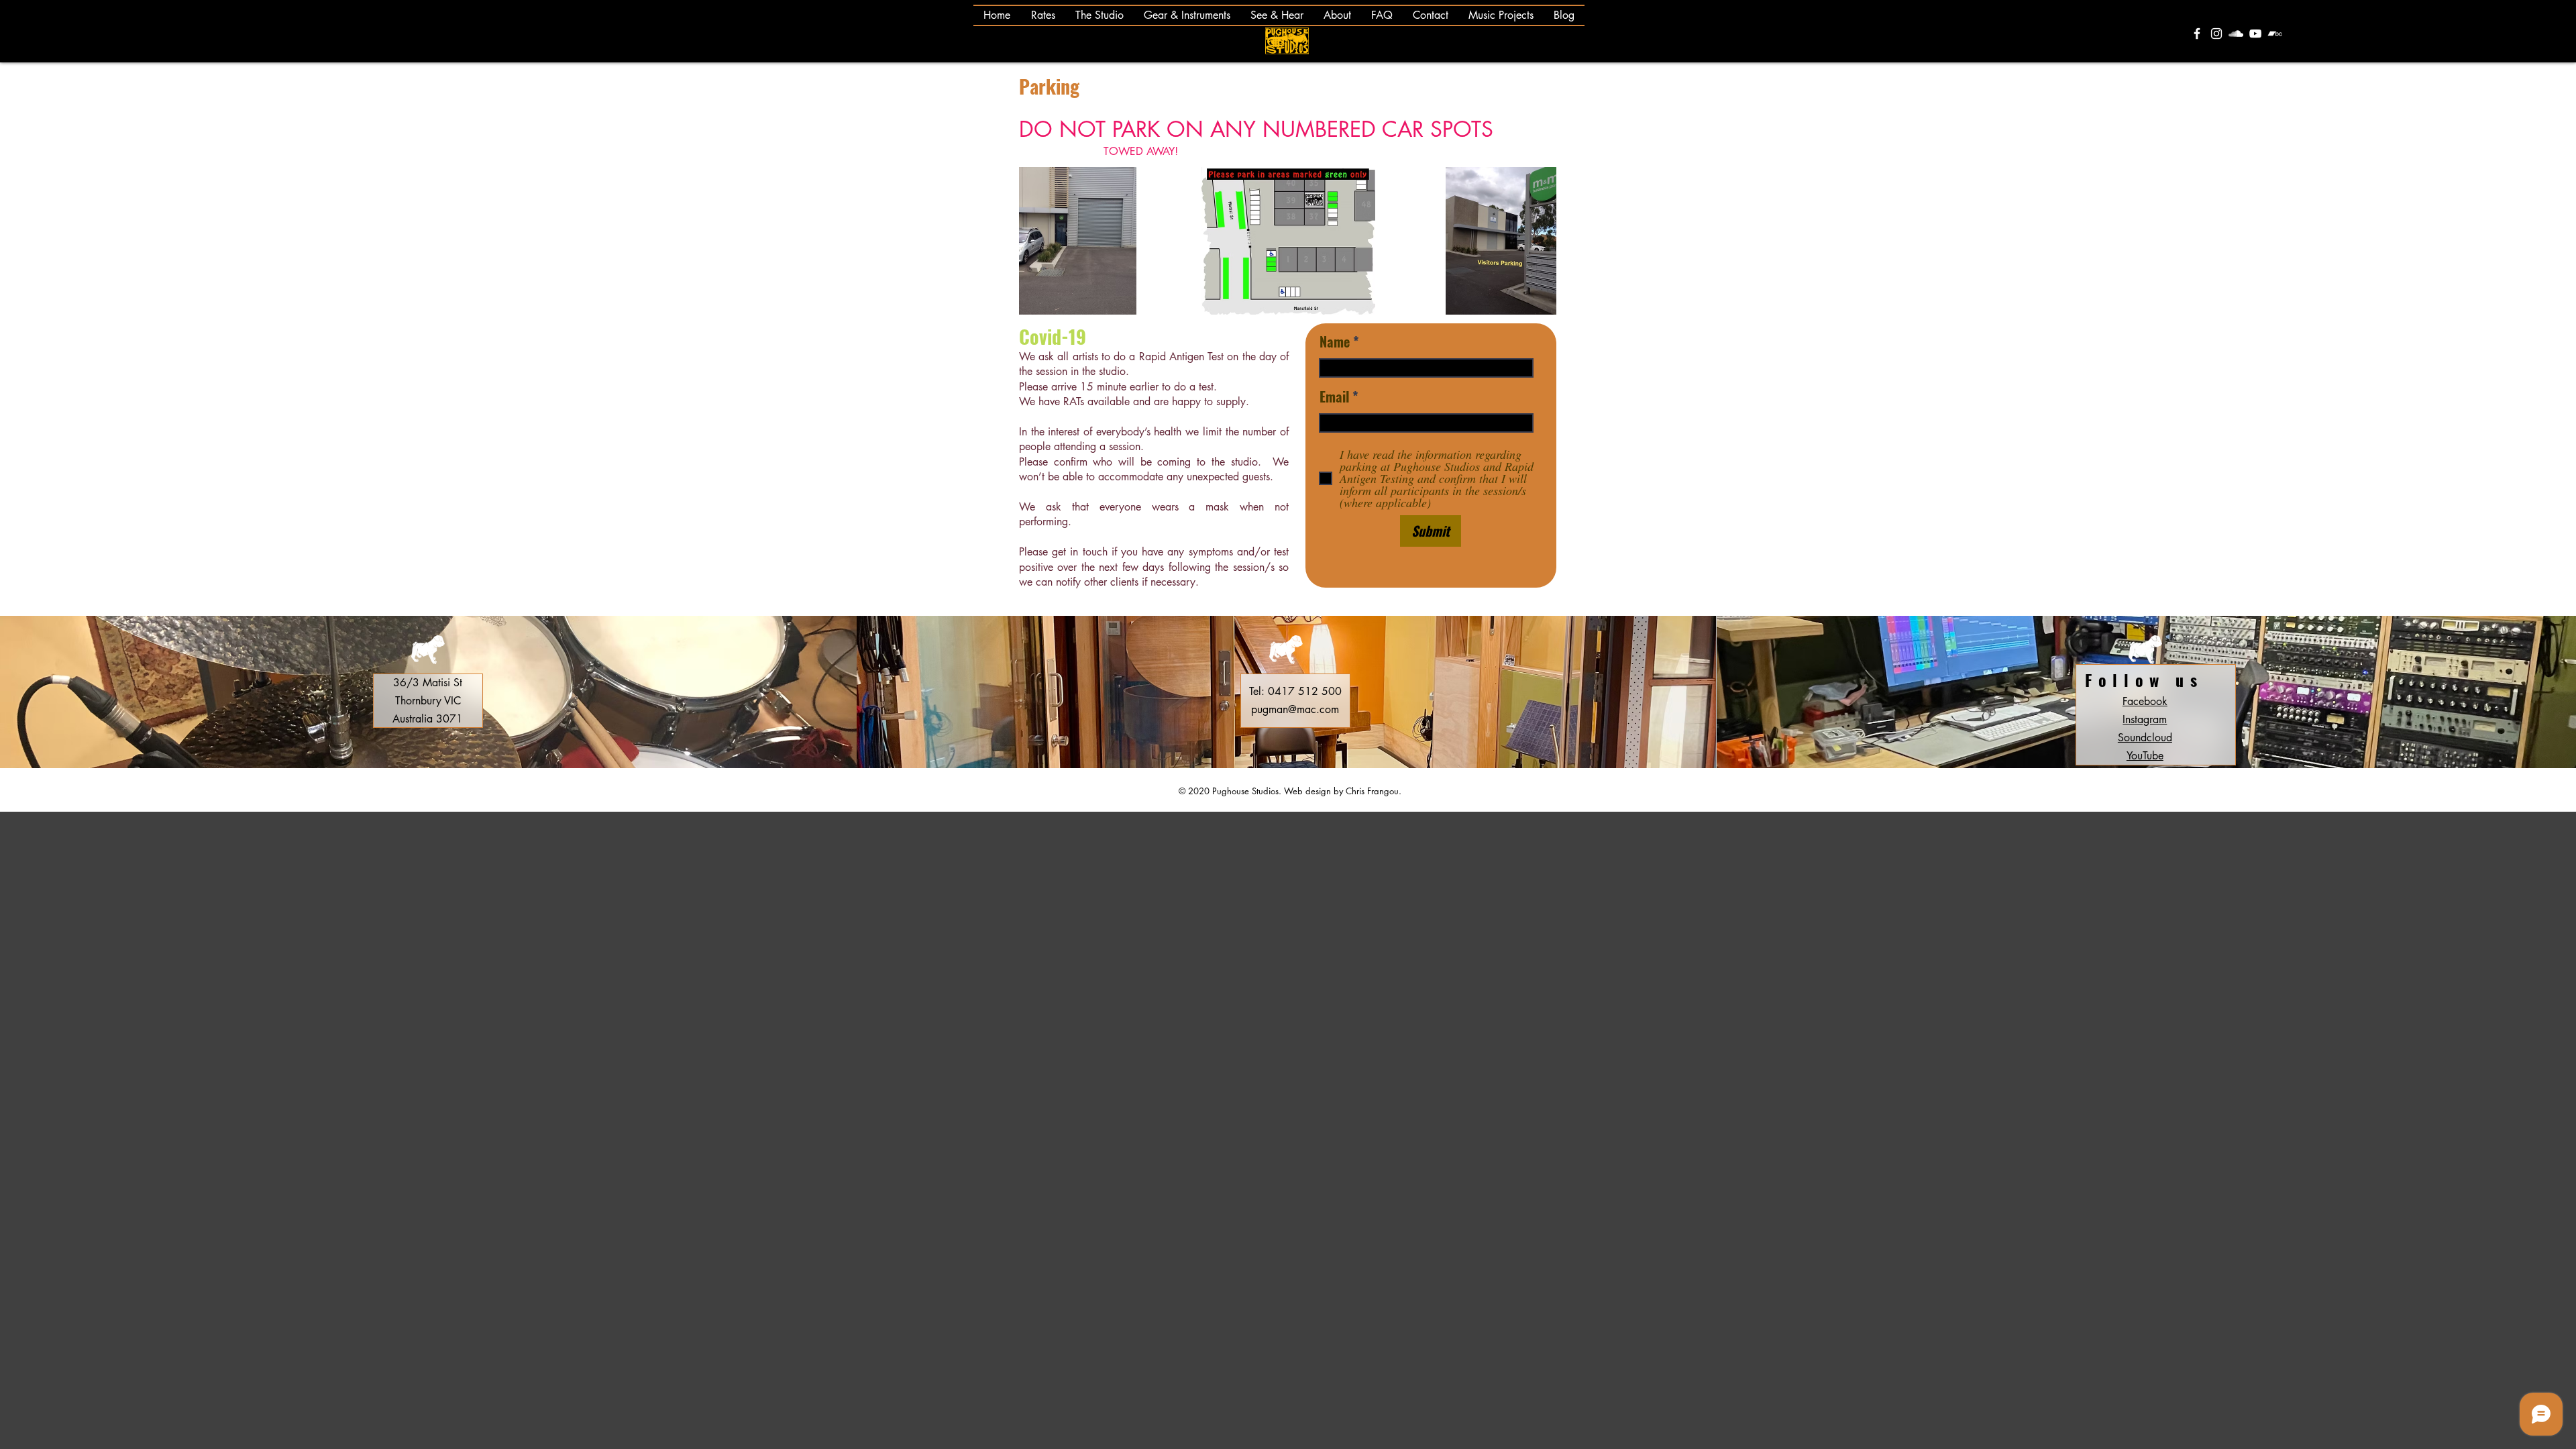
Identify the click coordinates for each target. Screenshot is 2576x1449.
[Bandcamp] (2275, 34)
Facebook (2145, 701)
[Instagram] (2216, 34)
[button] (1187, 15)
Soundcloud (2145, 738)
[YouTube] (2255, 34)
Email (1334, 396)
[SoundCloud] (2236, 34)
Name (1335, 341)
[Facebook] (2197, 34)
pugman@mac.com (1295, 709)
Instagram (2145, 719)
